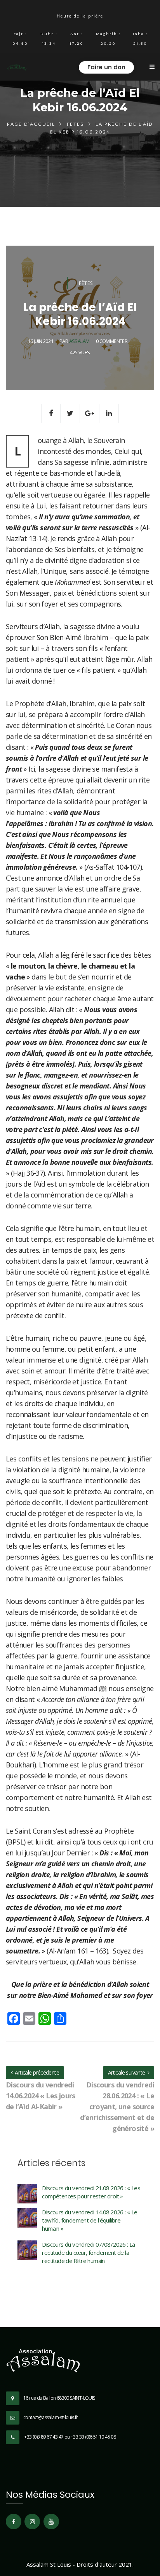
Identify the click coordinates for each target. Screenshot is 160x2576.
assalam (79, 341)
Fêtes (76, 124)
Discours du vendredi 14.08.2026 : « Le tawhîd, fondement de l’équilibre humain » (90, 2220)
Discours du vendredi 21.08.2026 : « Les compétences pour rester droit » (91, 2192)
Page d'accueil (31, 124)
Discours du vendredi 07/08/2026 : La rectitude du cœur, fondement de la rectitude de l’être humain (88, 2252)
